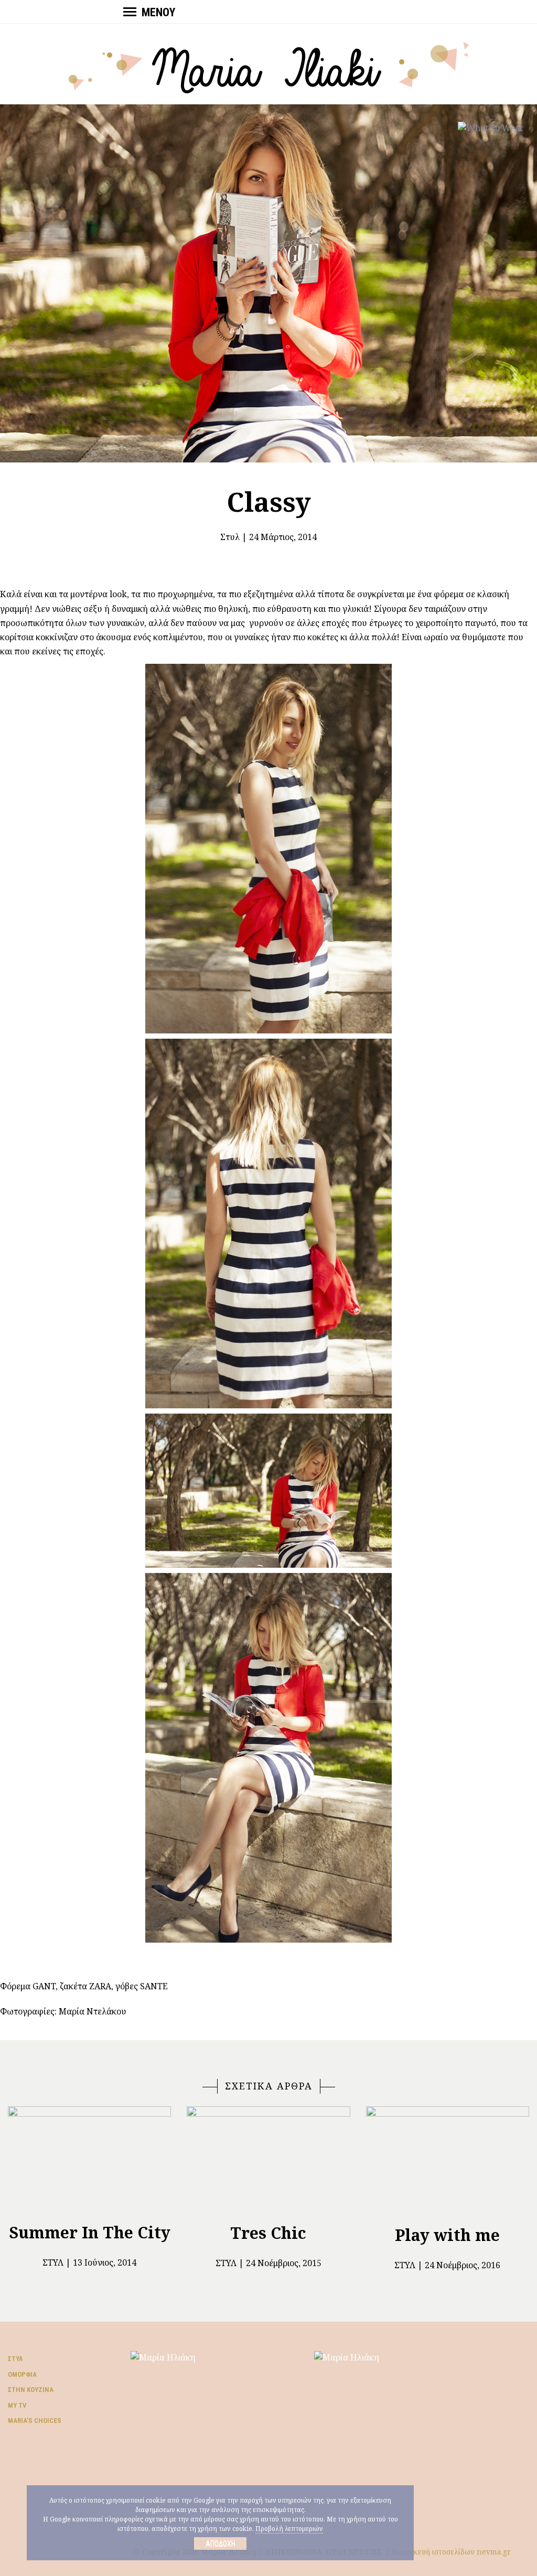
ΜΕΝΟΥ (158, 12)
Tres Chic (268, 2233)
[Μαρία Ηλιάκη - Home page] (269, 67)
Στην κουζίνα (31, 2390)
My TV (17, 2405)
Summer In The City (90, 2232)
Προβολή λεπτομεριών (289, 2529)
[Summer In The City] (89, 2160)
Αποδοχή (221, 2543)
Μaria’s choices (35, 2421)
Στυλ (230, 537)
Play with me (447, 2235)
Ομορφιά (22, 2374)
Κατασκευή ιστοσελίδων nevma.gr (451, 2552)
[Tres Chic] (268, 2161)
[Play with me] (448, 2162)
